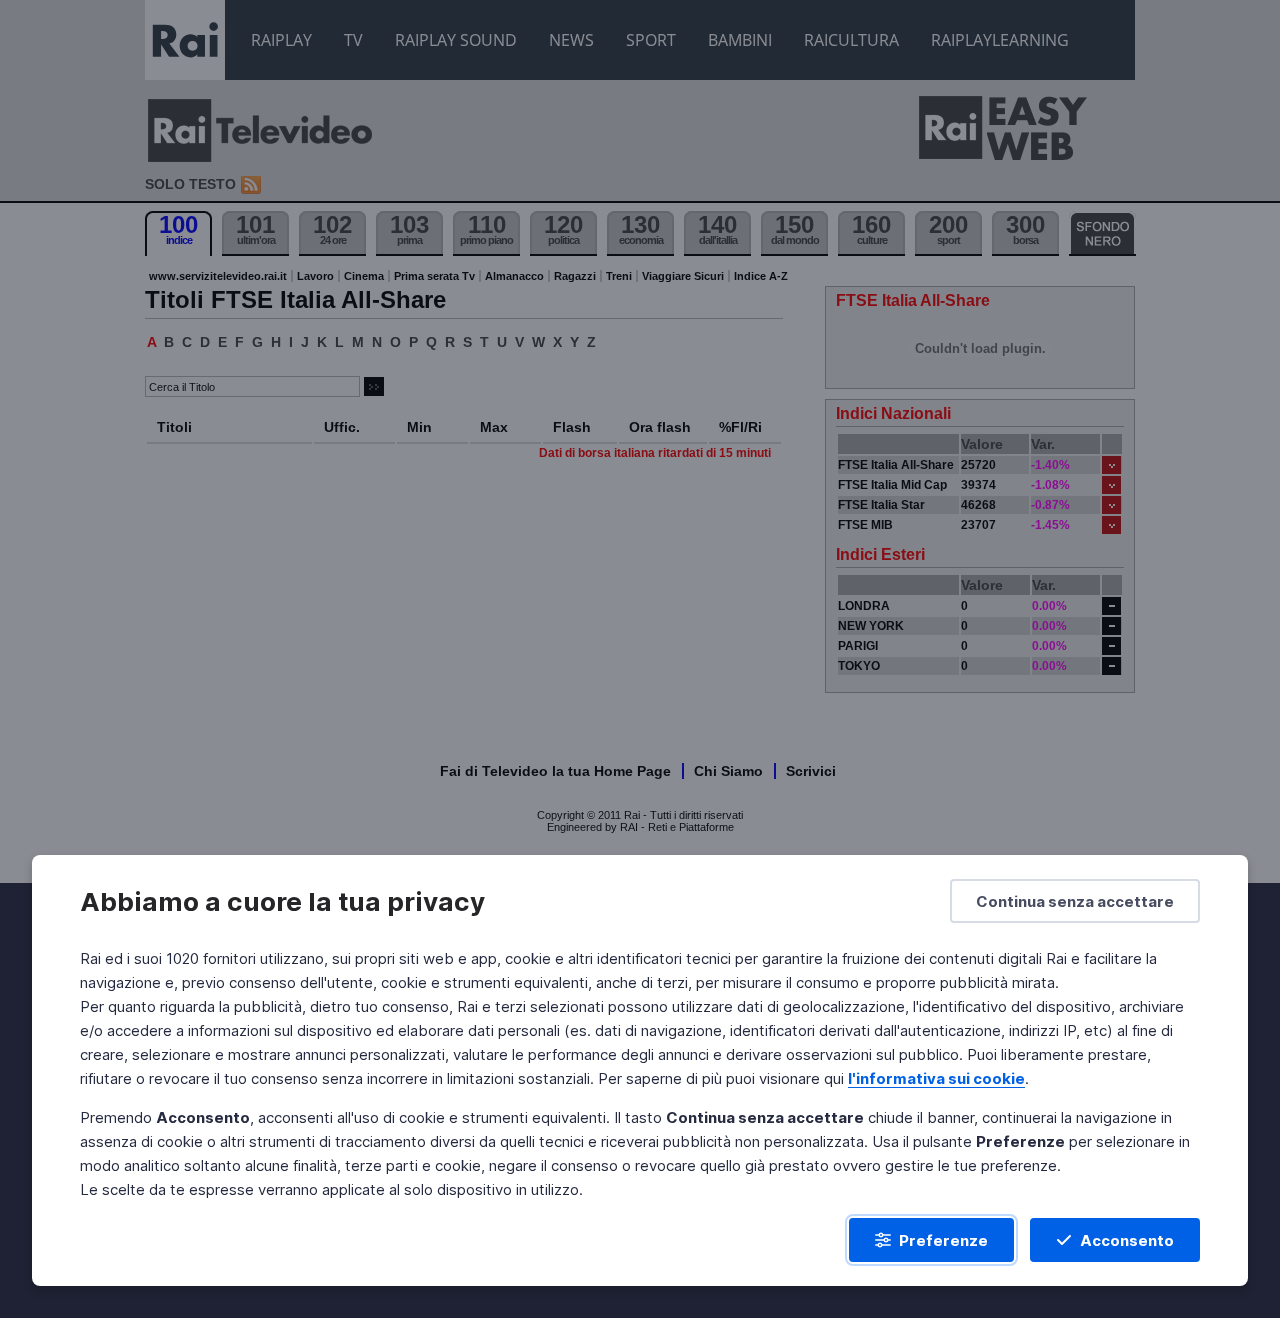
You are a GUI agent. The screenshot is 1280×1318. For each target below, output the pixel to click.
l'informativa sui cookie (936, 1078)
